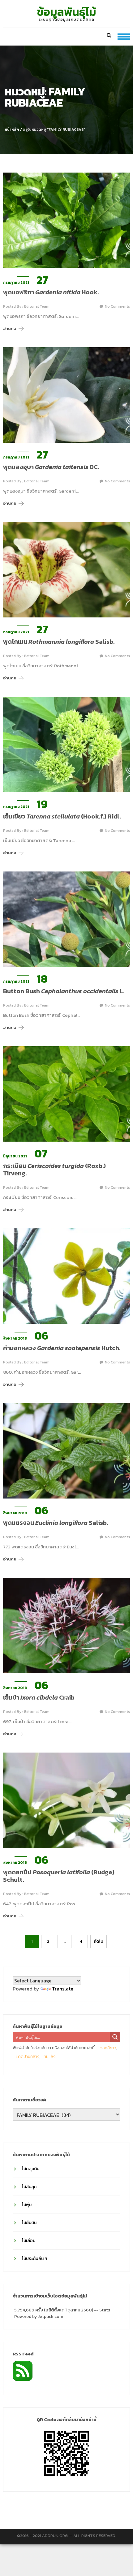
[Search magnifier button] (115, 2037)
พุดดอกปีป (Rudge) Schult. (59, 1876)
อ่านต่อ (10, 329)
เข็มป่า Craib (39, 1697)
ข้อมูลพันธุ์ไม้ (67, 12)
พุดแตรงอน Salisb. (56, 1523)
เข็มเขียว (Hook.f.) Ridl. (62, 816)
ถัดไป (99, 1941)
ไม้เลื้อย (29, 2241)
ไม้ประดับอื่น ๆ (34, 2259)
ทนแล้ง (50, 2057)
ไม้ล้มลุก (29, 2187)
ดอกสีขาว (108, 2048)
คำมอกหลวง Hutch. (62, 1348)
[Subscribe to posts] (23, 2370)
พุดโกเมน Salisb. (59, 642)
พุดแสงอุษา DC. (51, 467)
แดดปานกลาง (28, 2057)
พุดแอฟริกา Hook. (51, 292)
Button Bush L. (64, 991)
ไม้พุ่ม (27, 2205)
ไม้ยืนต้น (29, 2223)
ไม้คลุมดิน (31, 2169)
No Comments (117, 306)
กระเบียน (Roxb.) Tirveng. (54, 1170)
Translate (63, 1989)
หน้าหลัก (12, 129)
